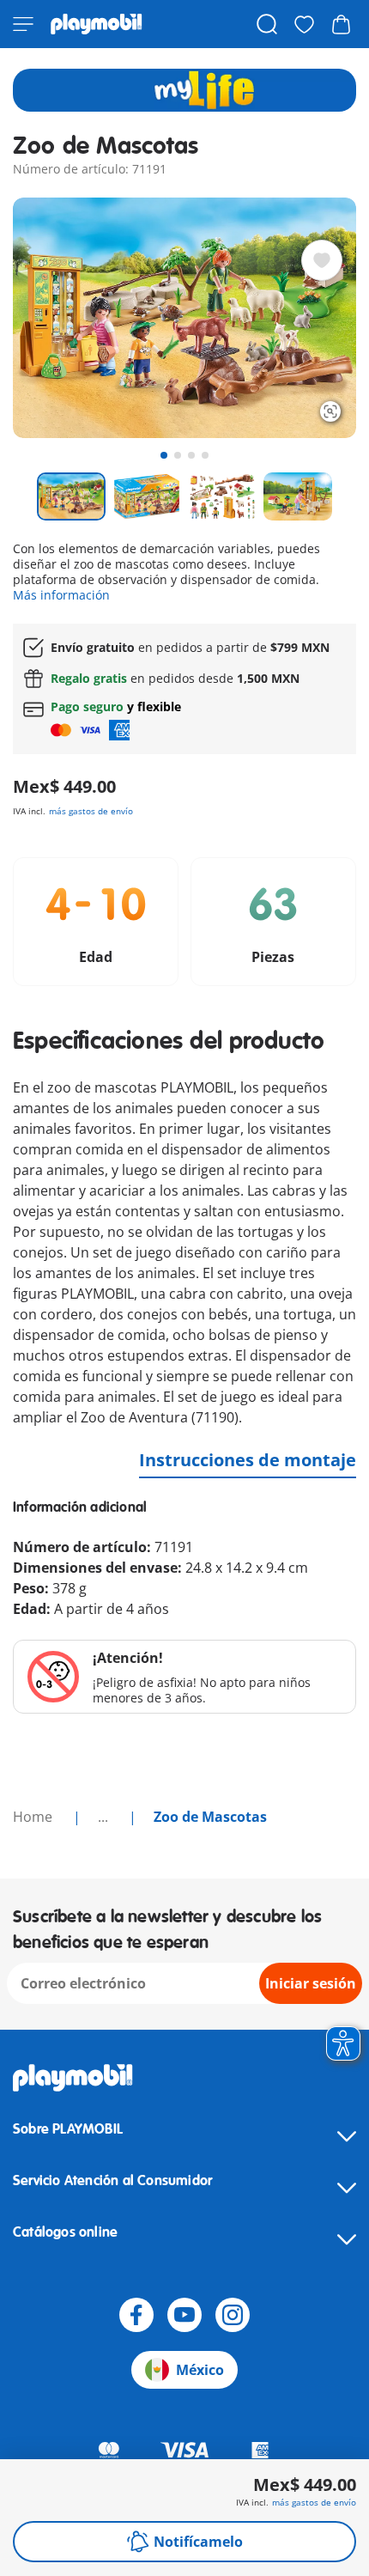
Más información (61, 595)
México (200, 2370)
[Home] (97, 24)
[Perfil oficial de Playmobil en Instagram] (233, 2315)
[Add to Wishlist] (322, 260)
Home (34, 1817)
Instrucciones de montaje (248, 1460)
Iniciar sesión (311, 1983)
